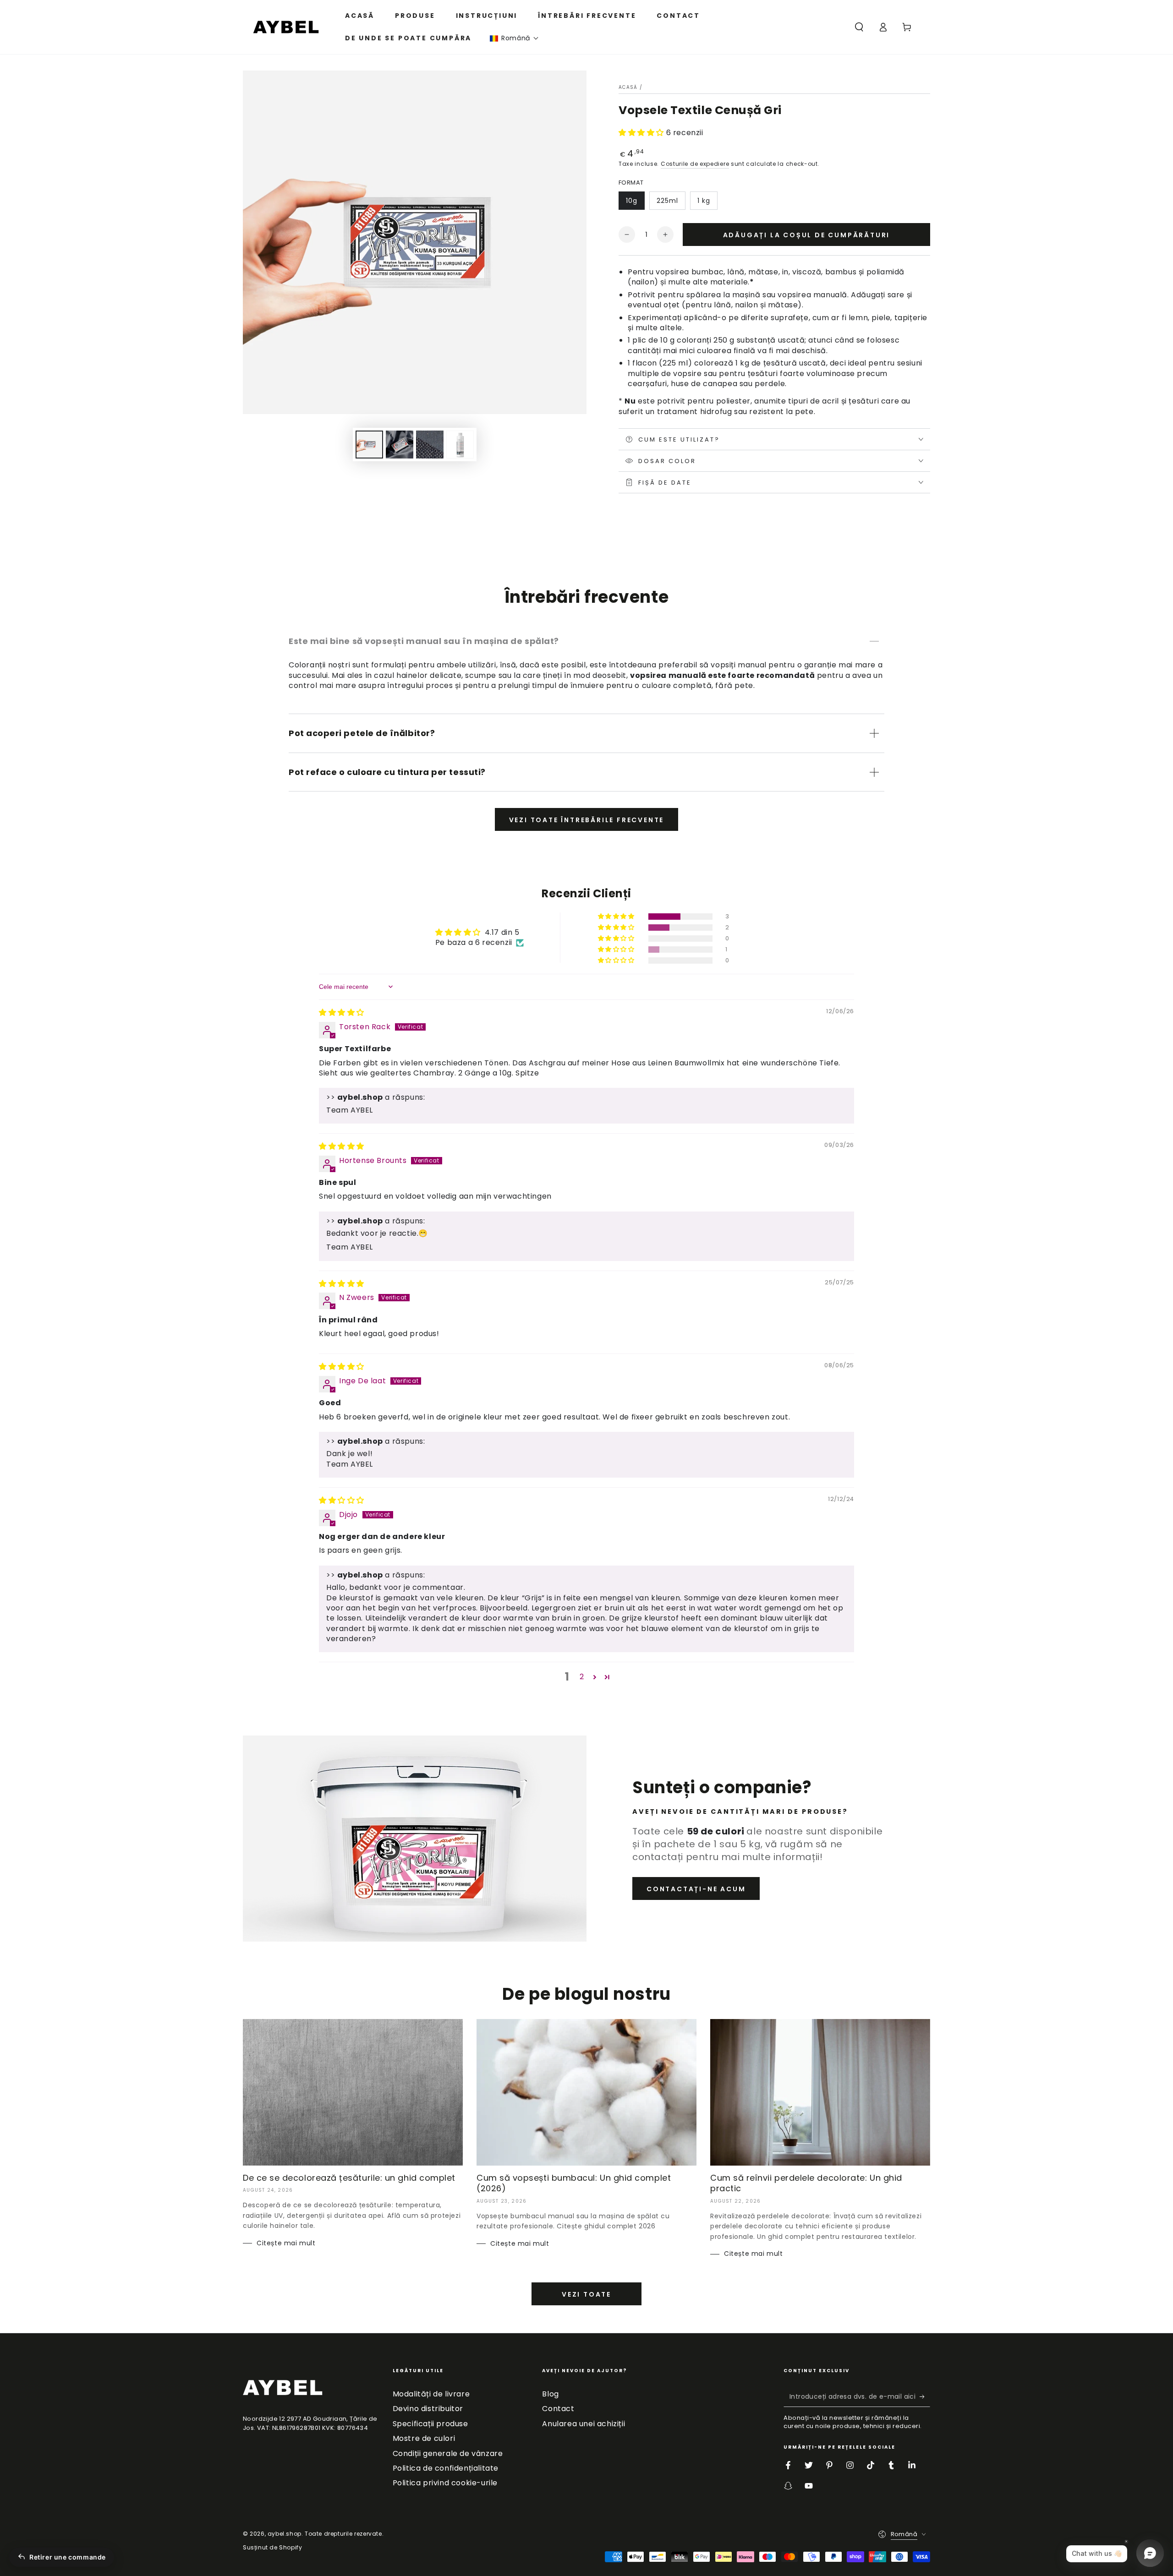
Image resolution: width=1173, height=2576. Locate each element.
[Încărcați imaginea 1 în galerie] (369, 445)
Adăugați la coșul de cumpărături (807, 235)
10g (632, 201)
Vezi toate (586, 2294)
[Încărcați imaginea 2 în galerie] (400, 445)
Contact (558, 2409)
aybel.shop (285, 2534)
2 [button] (582, 1677)
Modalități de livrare (431, 2394)
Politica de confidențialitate (446, 2468)
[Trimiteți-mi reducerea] (925, 2396)
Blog (550, 2394)
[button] (514, 38)
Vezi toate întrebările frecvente (587, 820)
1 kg (704, 201)
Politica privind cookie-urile (445, 2483)
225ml (667, 201)
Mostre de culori (424, 2438)
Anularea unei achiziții (584, 2424)
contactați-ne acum (696, 1889)
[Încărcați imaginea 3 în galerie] (430, 445)
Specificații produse (430, 2424)
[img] (342, 1012)
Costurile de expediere (695, 164)
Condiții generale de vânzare (448, 2453)
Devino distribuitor (428, 2409)
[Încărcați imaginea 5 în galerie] (460, 445)
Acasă (628, 87)
